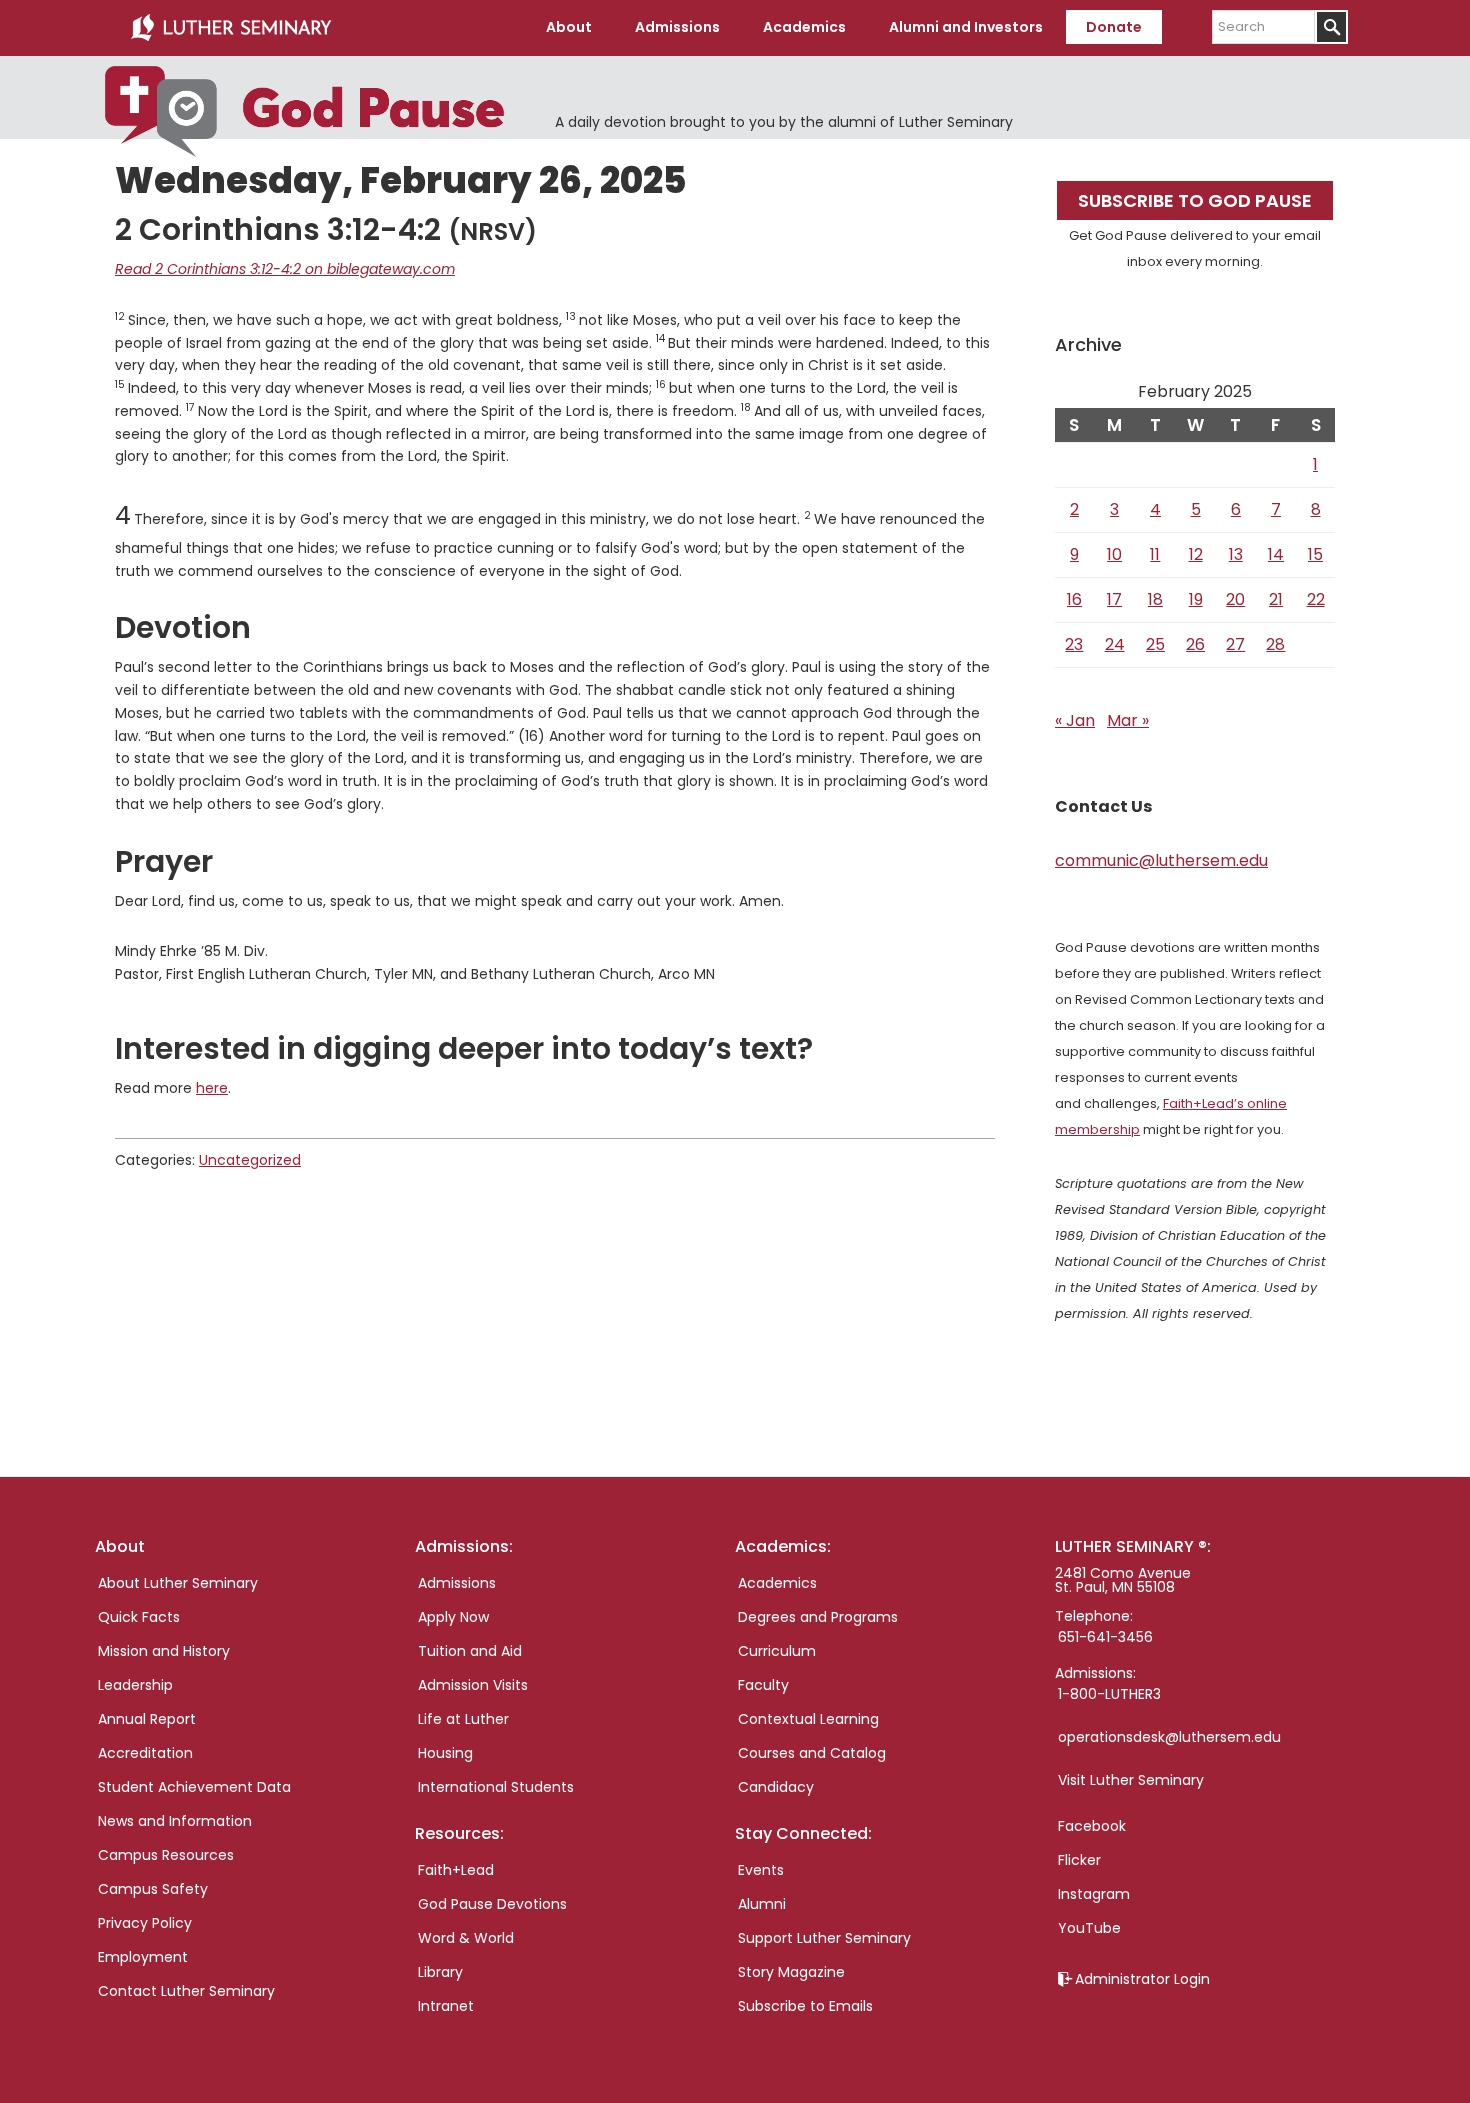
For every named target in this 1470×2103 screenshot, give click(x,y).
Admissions (457, 1583)
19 (1196, 599)
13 (1236, 554)
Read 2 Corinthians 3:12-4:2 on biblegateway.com (285, 269)
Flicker (1079, 1860)
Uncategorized (250, 1160)
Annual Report (147, 1719)
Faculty (763, 1685)
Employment (143, 1957)
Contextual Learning (808, 1719)
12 (1196, 554)
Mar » (1128, 720)
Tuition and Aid (470, 1651)
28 (1275, 644)
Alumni (762, 1904)
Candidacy (776, 1787)
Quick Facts (139, 1617)
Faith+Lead (456, 1870)
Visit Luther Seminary (1131, 1780)
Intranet (446, 2006)
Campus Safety (153, 1889)
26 (1195, 644)
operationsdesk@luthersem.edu (1169, 1737)
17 (1114, 599)
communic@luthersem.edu (1161, 860)
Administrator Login (1142, 1979)
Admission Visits (473, 1685)
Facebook (1092, 1826)
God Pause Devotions (492, 1904)
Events (761, 1870)
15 (1315, 554)
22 (1316, 599)
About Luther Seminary (178, 1583)
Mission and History (164, 1651)
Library (440, 1972)
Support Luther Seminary (824, 1938)
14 (1276, 554)
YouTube (1089, 1928)
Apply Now (453, 1617)
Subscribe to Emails (805, 2006)
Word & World (466, 1938)
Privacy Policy (145, 1923)
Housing (445, 1753)
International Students (496, 1787)
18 (1155, 599)
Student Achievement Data (194, 1787)
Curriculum (777, 1651)
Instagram (1094, 1894)
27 (1235, 644)
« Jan (1075, 720)
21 (1276, 599)
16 (1074, 599)
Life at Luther (463, 1719)
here (212, 1088)
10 (1114, 554)
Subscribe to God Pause (1195, 200)
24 (1115, 644)
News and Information (175, 1821)
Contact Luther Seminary (186, 1991)
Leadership (135, 1685)
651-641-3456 (1105, 1637)
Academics (777, 1583)
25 (1155, 644)
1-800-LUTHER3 (1109, 1694)
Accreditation (145, 1753)
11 (1155, 554)
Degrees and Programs (818, 1617)
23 (1074, 644)
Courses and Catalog (812, 1753)
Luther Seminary (231, 28)
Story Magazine (791, 1972)
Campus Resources (166, 1855)
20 (1235, 599)
